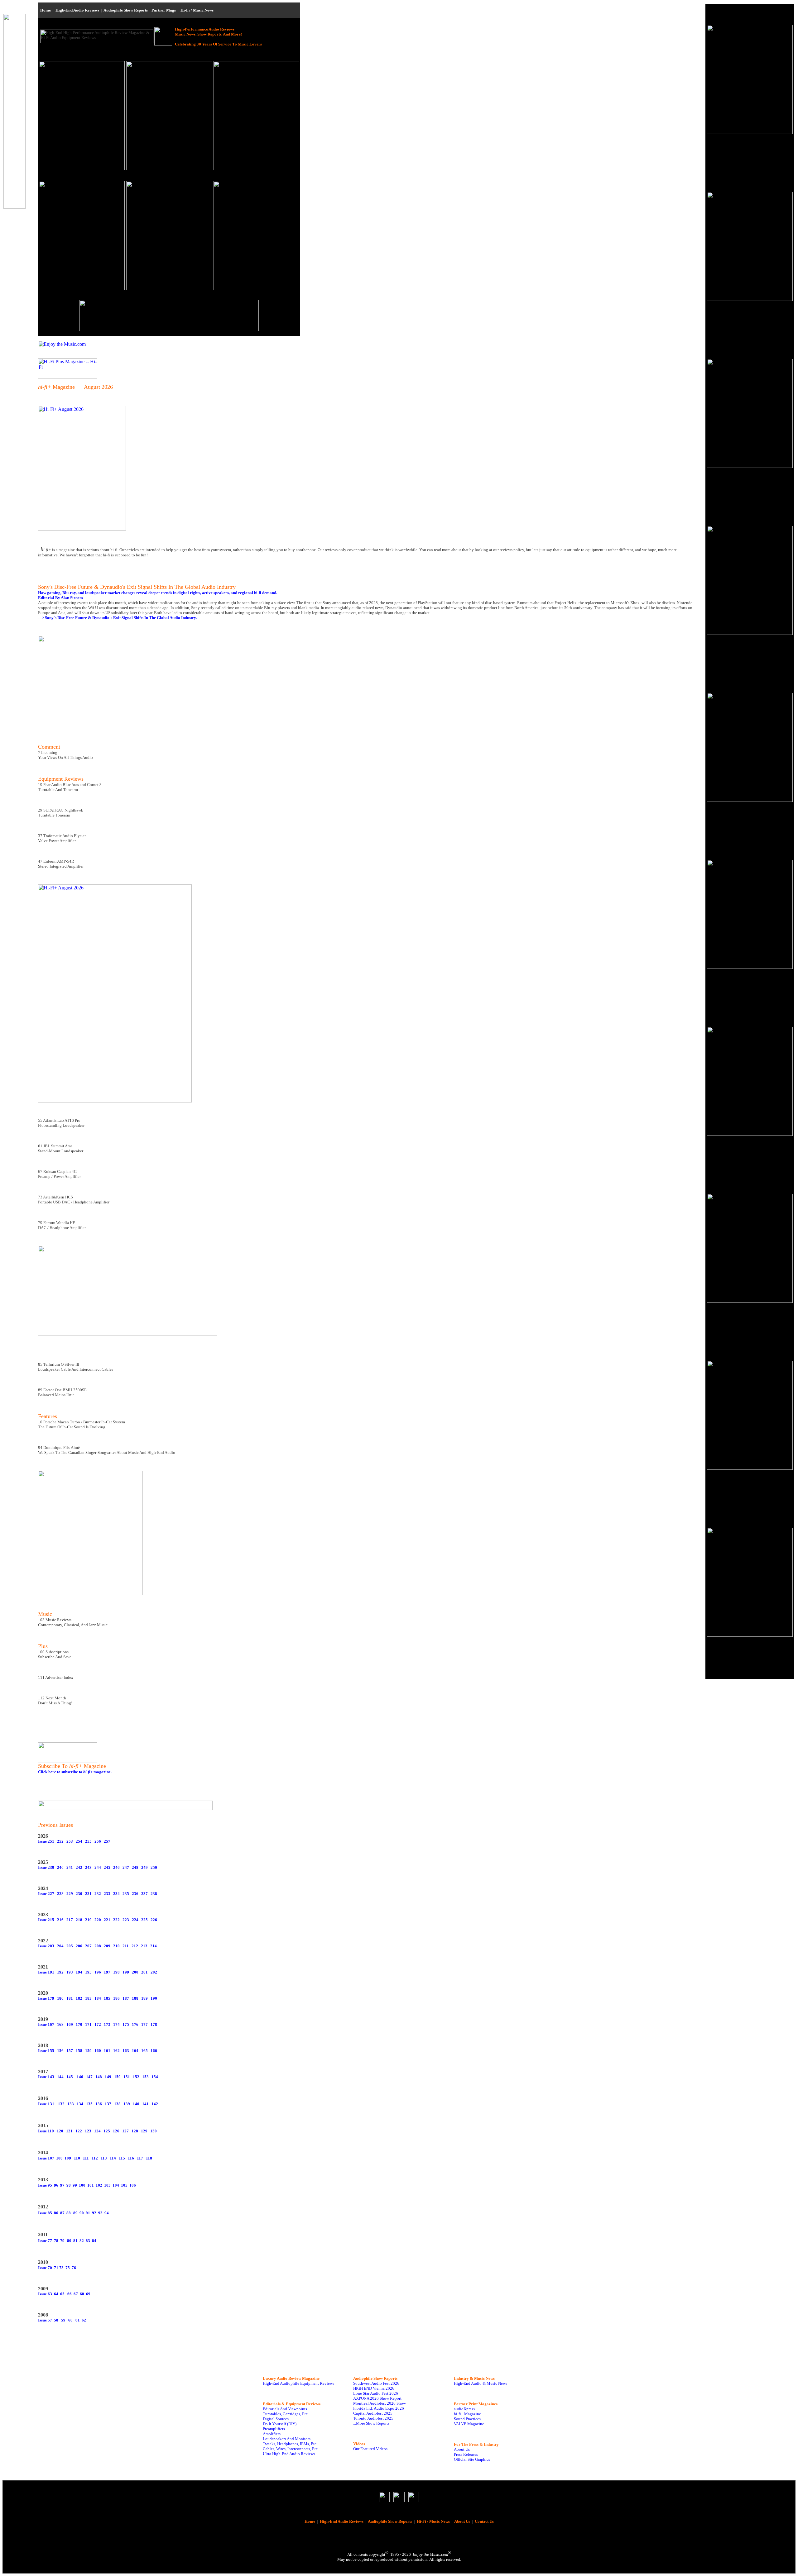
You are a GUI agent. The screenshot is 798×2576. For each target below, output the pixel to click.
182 (79, 1998)
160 (98, 2051)
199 (126, 1972)
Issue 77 (45, 2241)
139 (127, 2104)
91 (88, 2213)
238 (154, 1894)
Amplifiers (272, 2434)
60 (70, 2320)
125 (107, 2131)
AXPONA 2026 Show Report (377, 2398)
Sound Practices (467, 2419)
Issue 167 (46, 2024)
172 (98, 2024)
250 (154, 1867)
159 (88, 2051)
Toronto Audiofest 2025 (373, 2418)
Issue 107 (46, 2158)
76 (74, 2268)
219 (88, 1920)
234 (116, 1894)
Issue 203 (46, 1946)
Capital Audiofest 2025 (373, 2413)
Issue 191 (46, 1972)
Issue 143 (46, 2077)
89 (75, 2213)
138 (117, 2104)
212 (135, 1946)
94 (107, 2213)
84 (94, 2241)
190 (154, 1998)
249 (144, 1867)
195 (88, 1972)
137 (108, 2104)
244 (98, 1867)
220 (98, 1920)
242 (79, 1867)
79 (62, 2241)
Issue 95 (45, 2185)
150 (117, 2077)
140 (136, 2104)
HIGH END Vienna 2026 (374, 2388)
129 (144, 2131)
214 (154, 1946)
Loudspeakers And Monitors (287, 2439)
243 (88, 1867)
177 (144, 2024)
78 (56, 2241)
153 (145, 2077)
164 (135, 2051)
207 (88, 1946)
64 (56, 2294)
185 (107, 1998)
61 (77, 2320)
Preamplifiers (274, 2429)
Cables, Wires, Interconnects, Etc (290, 2449)
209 (107, 1946)
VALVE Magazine (469, 2424)
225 (144, 1920)
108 (59, 2158)
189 (144, 1998)
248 (135, 1867)
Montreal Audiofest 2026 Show (380, 2403)
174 (116, 2024)
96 (56, 2185)
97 (62, 2185)
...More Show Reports (371, 2423)
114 (113, 2158)
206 (79, 1946)
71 (56, 2268)
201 (144, 1972)
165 (144, 2051)
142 (155, 2104)
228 (60, 1894)
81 (75, 2241)
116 (131, 2158)
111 (86, 2158)
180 (60, 1998)
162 (116, 2051)
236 (135, 1894)
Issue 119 (46, 2131)
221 (107, 1920)
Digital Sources (276, 2419)
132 (61, 2104)
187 (126, 1998)
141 (145, 2104)
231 (88, 1894)
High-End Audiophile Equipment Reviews (298, 2383)
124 (97, 2131)
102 (99, 2185)
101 (91, 2185)
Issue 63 (45, 2294)
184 (98, 1998)
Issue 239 (46, 1867)
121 (69, 2131)
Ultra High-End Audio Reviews (289, 2454)
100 (82, 2185)
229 (70, 1894)
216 (60, 1920)
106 (133, 2185)
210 (116, 1946)
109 (68, 2158)
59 (63, 2320)
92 (94, 2213)
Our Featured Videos (370, 2449)
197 (107, 1972)
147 (89, 2077)
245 (107, 1867)
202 (154, 1972)
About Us (462, 2449)
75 (68, 2268)
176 (135, 2024)
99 (75, 2185)
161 (107, 2051)
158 (79, 2051)
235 (126, 1894)
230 (79, 1894)
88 (69, 2213)
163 (126, 2051)
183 (88, 1998)
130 (154, 2131)
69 (88, 2294)
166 (154, 2051)
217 (70, 1920)
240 (60, 1867)
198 (116, 1972)
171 (88, 2024)
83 (88, 2241)
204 (60, 1946)
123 (88, 2131)
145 (70, 2077)
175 (126, 2024)
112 (95, 2158)
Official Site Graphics (472, 2459)
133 (71, 2104)
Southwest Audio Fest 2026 (376, 2383)
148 (99, 2077)
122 (79, 2131)
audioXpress (464, 2409)
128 (135, 2131)
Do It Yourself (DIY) (280, 2424)
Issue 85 (45, 2213)
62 (84, 2320)
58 (56, 2320)
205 (70, 1946)
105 (124, 2185)
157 (70, 2051)
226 (154, 1920)
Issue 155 (46, 2051)
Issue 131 (46, 2104)
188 (135, 1998)
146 (80, 2077)
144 (60, 2077)
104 (116, 2185)
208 (98, 1946)
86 (56, 2213)
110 (77, 2158)
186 (116, 1998)
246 (116, 1867)
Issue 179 (46, 1998)
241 (70, 1867)
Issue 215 (46, 1920)
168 (60, 2024)
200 (135, 1972)
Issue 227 (46, 1894)
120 (60, 2131)
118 (149, 2158)
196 (98, 1972)
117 (140, 2158)
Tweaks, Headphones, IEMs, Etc (290, 2444)
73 (61, 2268)
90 (82, 2213)
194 (79, 1972)
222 (116, 1920)
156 (60, 2051)
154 (155, 2077)
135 (89, 2104)
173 (107, 2024)
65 (62, 2294)
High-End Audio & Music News (481, 2383)
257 (107, 1841)
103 (107, 2185)
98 (69, 2185)
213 (144, 1946)
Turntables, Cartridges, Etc (285, 2414)
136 (99, 2104)
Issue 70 (45, 2268)
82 (82, 2241)
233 (107, 1894)
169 (70, 2024)
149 (108, 2077)
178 (154, 2024)
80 (69, 2241)
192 (60, 1972)
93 (100, 2213)
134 (80, 2104)
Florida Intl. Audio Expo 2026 (379, 2408)
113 (104, 2158)
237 (144, 1894)
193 (70, 1972)
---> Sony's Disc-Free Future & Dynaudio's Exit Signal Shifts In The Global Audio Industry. (117, 618)
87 (62, 2213)
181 (70, 1998)
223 (126, 1920)
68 (82, 2294)
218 (79, 1920)
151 (127, 2077)
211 (126, 1946)
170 (79, 2024)
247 (126, 1867)
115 (122, 2158)
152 (136, 2077)
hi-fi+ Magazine (467, 2414)
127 (125, 2131)
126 (116, 2131)
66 (70, 2294)
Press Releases (466, 2454)
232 (98, 1894)
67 (76, 2294)
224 (135, 1920)
